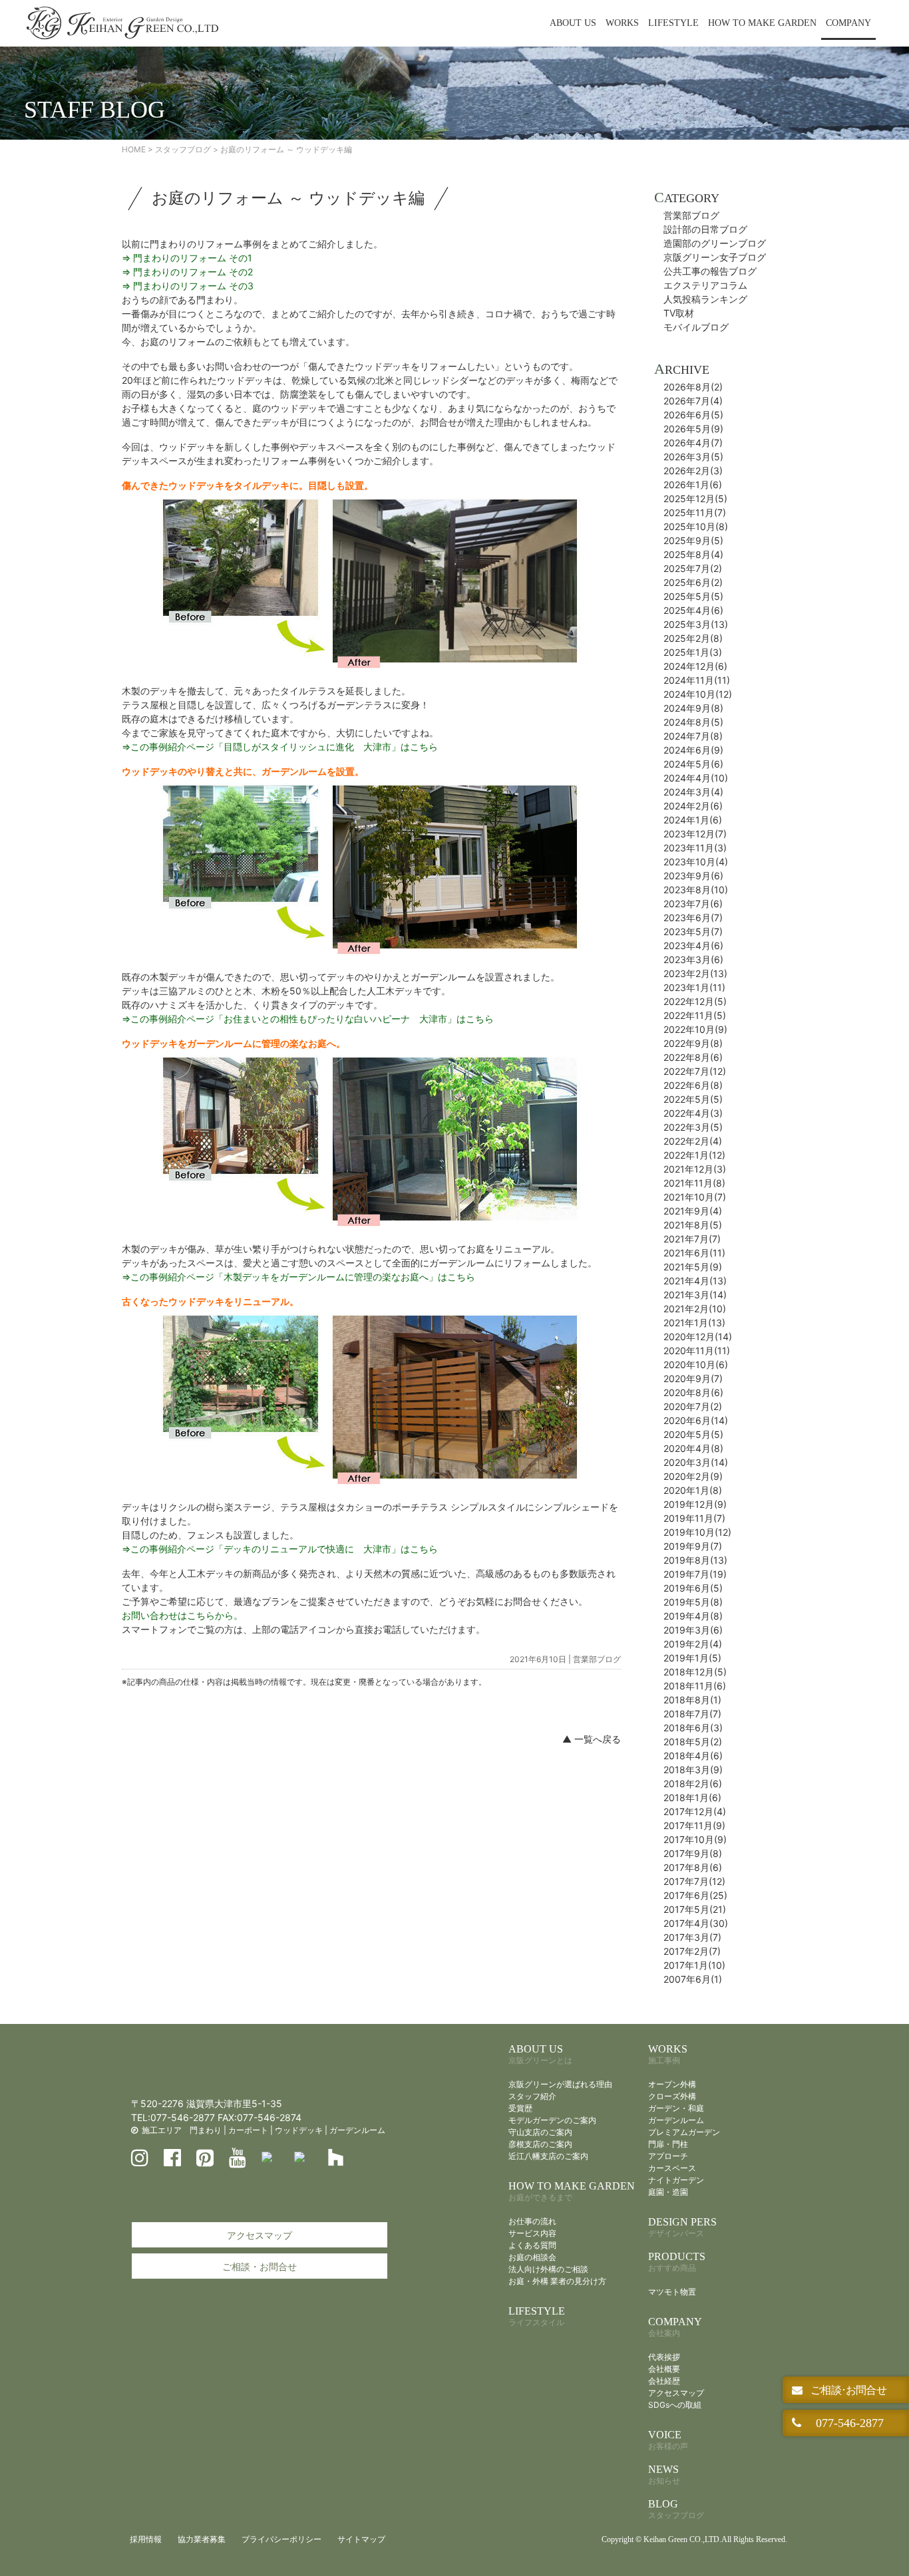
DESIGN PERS (682, 2227)
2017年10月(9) (695, 1839)
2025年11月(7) (695, 512)
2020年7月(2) (693, 1406)
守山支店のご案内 (540, 2132)
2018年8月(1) (692, 1700)
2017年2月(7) (692, 1951)
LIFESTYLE (673, 23)
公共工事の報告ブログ (710, 271)
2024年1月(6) (693, 820)
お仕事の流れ (532, 2221)
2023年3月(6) (693, 959)
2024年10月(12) (698, 694)
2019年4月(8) (693, 1616)
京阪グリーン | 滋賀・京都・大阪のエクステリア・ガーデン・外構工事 (122, 23)
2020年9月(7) (693, 1378)
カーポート (248, 2130)
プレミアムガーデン (684, 2132)
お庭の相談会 (532, 2257)
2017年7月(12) (694, 1881)
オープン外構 (672, 2084)
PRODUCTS (677, 2262)
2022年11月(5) (695, 1015)
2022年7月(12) (695, 1071)
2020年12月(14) (698, 1337)
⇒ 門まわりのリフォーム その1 (187, 258)
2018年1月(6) (692, 1797)
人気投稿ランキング (705, 299)
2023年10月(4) (696, 862)
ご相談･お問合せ (847, 2390)
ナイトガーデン (676, 2180)
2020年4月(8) (693, 1448)
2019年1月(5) (692, 1658)
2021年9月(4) (693, 1211)
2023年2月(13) (695, 973)
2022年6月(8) (693, 1085)
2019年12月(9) (695, 1504)
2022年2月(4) (693, 1141)
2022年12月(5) (695, 1001)
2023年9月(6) (693, 876)
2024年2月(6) (693, 806)
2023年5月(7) (693, 931)
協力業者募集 (202, 2539)
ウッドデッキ (299, 2130)
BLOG (676, 2509)
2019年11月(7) (694, 1518)
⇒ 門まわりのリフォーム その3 (188, 286)
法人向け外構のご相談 (548, 2269)
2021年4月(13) (695, 1281)
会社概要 (664, 2369)
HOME (134, 149)
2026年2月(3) (693, 471)
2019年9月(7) (693, 1546)
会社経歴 (664, 2381)
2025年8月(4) (693, 554)
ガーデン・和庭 (676, 2108)
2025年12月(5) (695, 499)
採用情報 (146, 2539)
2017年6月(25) (695, 1895)
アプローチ (668, 2156)
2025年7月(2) (693, 568)
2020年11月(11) (697, 1351)
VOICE (668, 2440)
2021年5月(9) (693, 1267)
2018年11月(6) (695, 1686)
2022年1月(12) (694, 1155)
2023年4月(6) (693, 945)
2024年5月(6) (693, 764)
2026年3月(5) (693, 457)
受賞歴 (520, 2108)
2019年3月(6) (693, 1630)
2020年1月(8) (693, 1490)
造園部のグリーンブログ (715, 243)
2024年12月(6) (695, 666)
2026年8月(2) (693, 387)
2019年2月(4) (693, 1644)
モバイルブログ (696, 327)
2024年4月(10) (696, 778)
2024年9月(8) (693, 708)
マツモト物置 (672, 2292)
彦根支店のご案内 (540, 2144)
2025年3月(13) (696, 624)
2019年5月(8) (693, 1602)
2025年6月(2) (693, 582)
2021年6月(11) (694, 1253)
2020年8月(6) (693, 1392)
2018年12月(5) (695, 1672)
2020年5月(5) (693, 1434)
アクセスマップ (260, 2235)
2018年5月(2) (693, 1742)
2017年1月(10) (694, 1965)
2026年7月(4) (693, 401)
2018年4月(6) (693, 1756)
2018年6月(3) (693, 1728)
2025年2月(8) (693, 638)
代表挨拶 (664, 2357)
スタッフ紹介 (532, 2096)
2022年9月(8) (693, 1043)
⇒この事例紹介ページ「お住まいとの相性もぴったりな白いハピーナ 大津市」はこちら (308, 1019)
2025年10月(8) (696, 526)
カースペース (672, 2168)
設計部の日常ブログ (705, 229)
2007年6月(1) (693, 1979)
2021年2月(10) (695, 1309)
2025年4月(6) (693, 610)
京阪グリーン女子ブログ (715, 257)
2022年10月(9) (695, 1029)
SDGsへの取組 (675, 2405)
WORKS (622, 23)
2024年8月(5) (693, 722)
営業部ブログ (597, 1659)
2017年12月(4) (695, 1811)
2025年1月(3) (693, 652)
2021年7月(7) (692, 1239)
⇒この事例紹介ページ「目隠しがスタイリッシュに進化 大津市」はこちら (280, 747)
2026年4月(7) (693, 443)
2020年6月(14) (696, 1420)
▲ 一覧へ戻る (592, 1739)
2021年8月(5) (693, 1225)
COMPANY (848, 23)
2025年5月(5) (693, 596)
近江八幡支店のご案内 (548, 2156)
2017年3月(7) (692, 1937)
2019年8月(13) (695, 1560)
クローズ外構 (672, 2096)
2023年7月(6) (693, 904)
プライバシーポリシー (281, 2539)
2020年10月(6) (696, 1364)
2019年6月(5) (693, 1588)
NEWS (664, 2475)
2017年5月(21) (695, 1909)
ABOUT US (573, 23)
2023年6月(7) (693, 918)
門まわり (206, 2130)
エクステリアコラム (705, 285)
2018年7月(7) (692, 1714)
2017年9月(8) (693, 1853)
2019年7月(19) (695, 1574)
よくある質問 (532, 2245)
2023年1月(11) (694, 987)
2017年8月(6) (693, 1867)
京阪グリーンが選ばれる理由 (560, 2084)
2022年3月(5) (693, 1127)
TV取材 (679, 313)
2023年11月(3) (695, 848)
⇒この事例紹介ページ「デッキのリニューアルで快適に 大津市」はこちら (280, 1549)
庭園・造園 (668, 2192)
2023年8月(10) (696, 890)
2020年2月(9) (693, 1476)
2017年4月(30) (696, 1923)
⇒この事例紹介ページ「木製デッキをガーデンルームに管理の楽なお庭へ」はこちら (298, 1277)
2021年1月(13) (694, 1323)
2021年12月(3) (695, 1169)
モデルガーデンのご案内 (552, 2120)
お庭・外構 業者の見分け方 (557, 2281)
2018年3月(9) (693, 1770)
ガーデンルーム (357, 2130)
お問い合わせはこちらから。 (182, 1615)
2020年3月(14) (696, 1462)
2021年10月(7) (695, 1197)
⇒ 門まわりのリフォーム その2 (187, 272)
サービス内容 (532, 2233)
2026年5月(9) (693, 429)
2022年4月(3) (693, 1113)
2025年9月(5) (693, 540)
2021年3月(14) (695, 1295)
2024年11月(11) (697, 680)
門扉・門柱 (668, 2144)
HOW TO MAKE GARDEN (762, 23)
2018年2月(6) (693, 1784)
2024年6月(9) (693, 750)
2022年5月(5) (693, 1099)
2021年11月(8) (694, 1183)
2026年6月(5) (693, 415)
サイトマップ (361, 2539)
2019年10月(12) (697, 1532)
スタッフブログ (183, 149)
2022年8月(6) (693, 1057)
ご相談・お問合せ (260, 2266)
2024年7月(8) (693, 736)
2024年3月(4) (693, 792)
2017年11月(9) (694, 1825)
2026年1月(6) (693, 485)
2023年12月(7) (695, 834)
